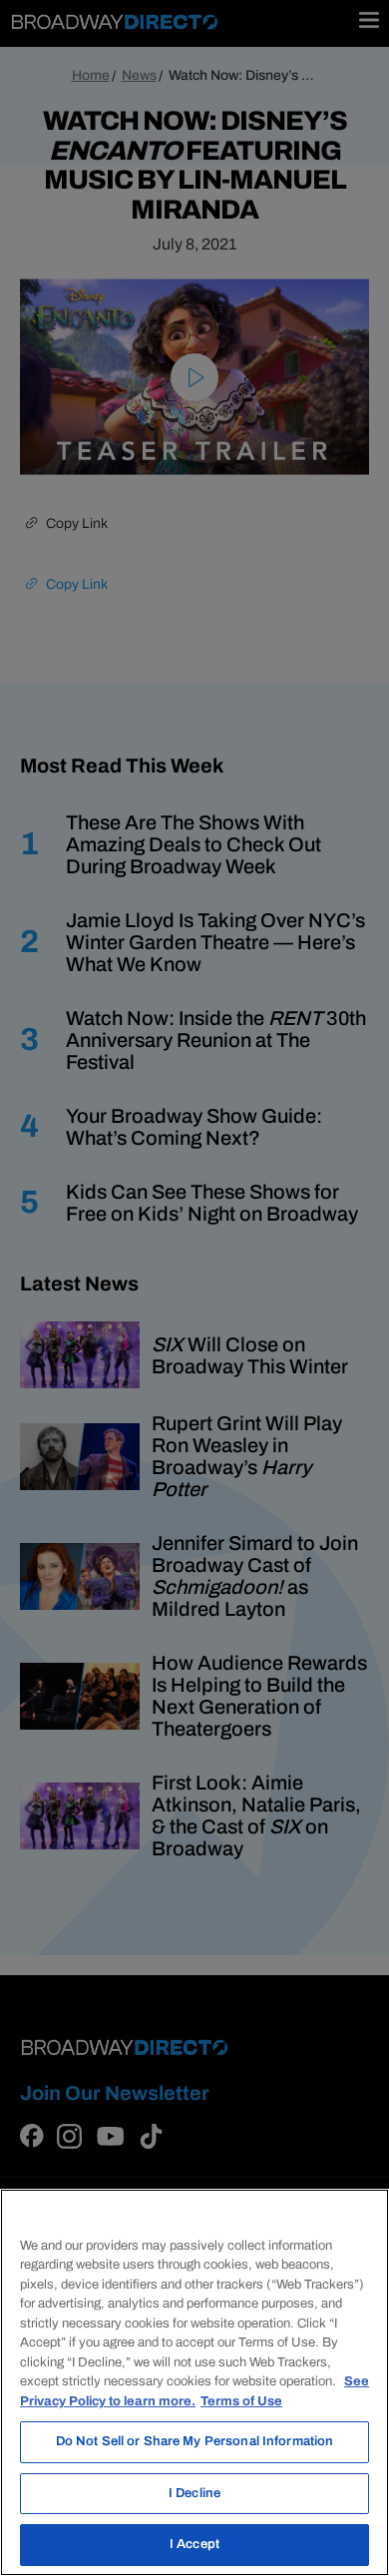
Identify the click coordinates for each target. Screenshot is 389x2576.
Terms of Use (241, 2401)
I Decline (194, 2493)
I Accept (194, 2544)
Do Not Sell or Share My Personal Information (195, 2441)
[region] (194, 2382)
